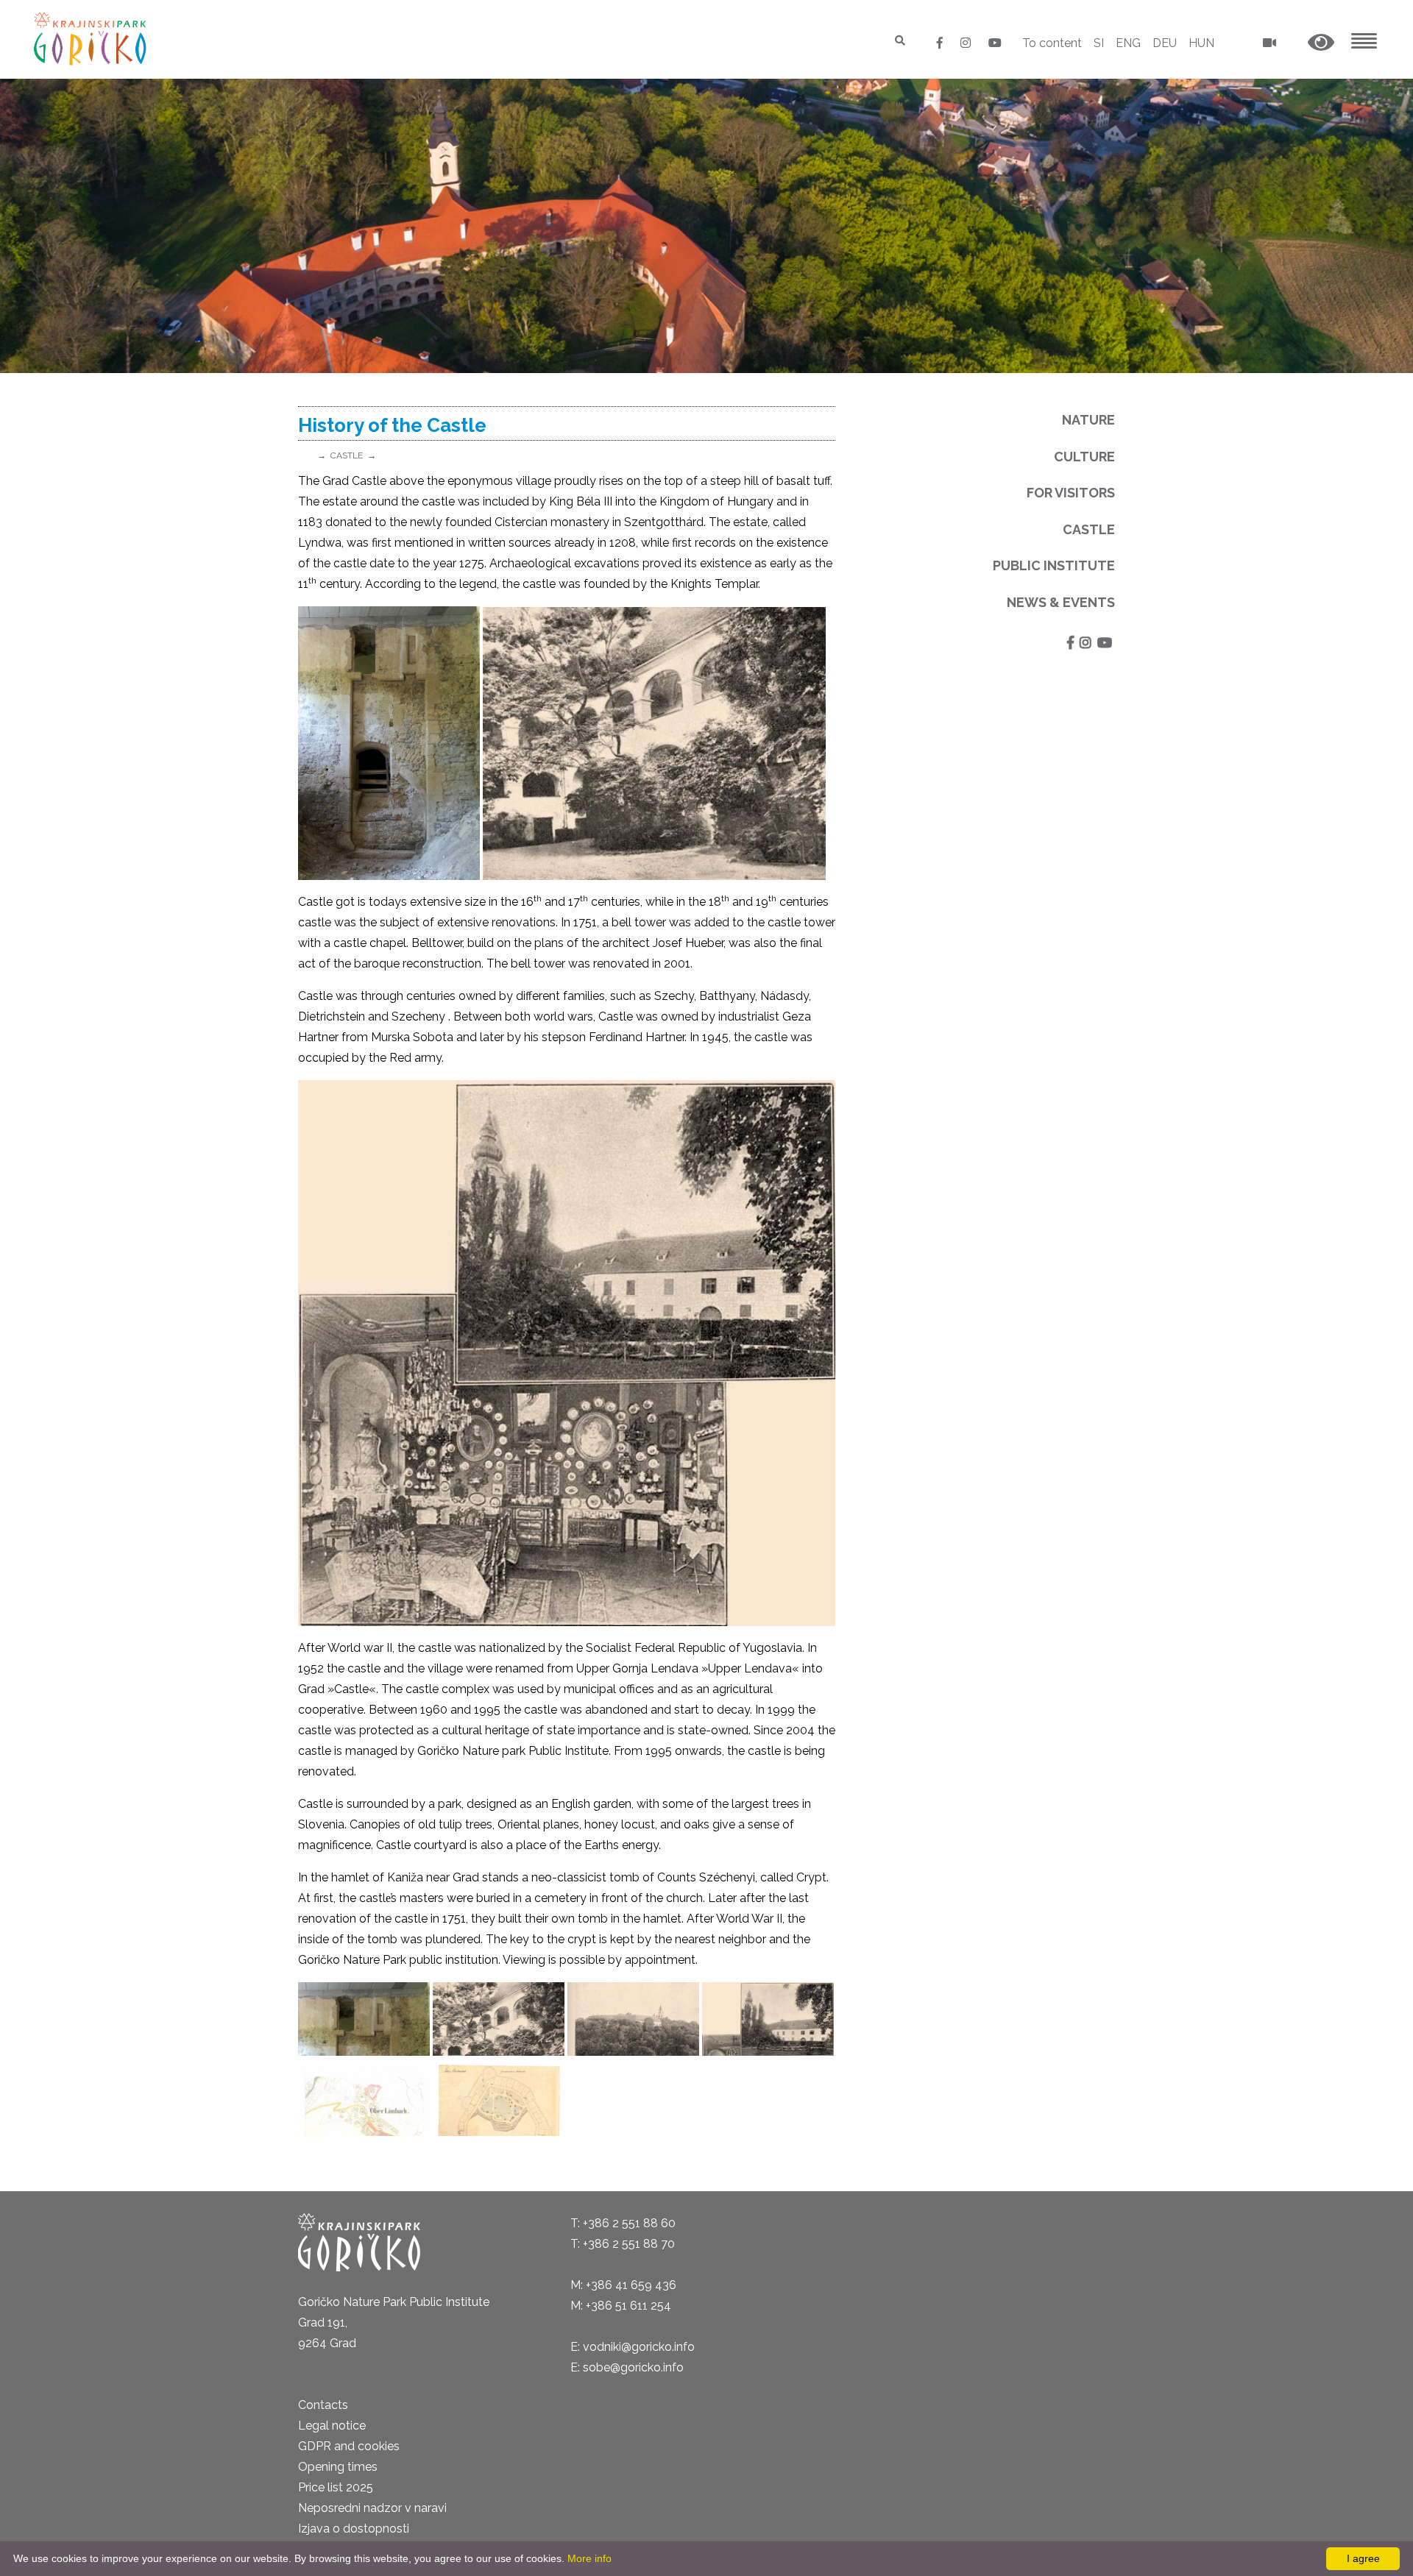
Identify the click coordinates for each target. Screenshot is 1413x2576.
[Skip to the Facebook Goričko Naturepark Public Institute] (941, 43)
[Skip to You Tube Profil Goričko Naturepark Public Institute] (995, 43)
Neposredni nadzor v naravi (372, 2508)
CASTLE (347, 455)
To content (1052, 43)
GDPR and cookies (349, 2446)
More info (589, 2558)
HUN (1201, 43)
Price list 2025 (336, 2487)
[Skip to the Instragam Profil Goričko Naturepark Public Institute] (967, 43)
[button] (1321, 43)
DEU (1165, 43)
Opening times (338, 2467)
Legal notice (332, 2426)
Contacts (323, 2405)
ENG (1128, 43)
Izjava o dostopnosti (354, 2529)
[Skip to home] (92, 39)
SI (1099, 43)
